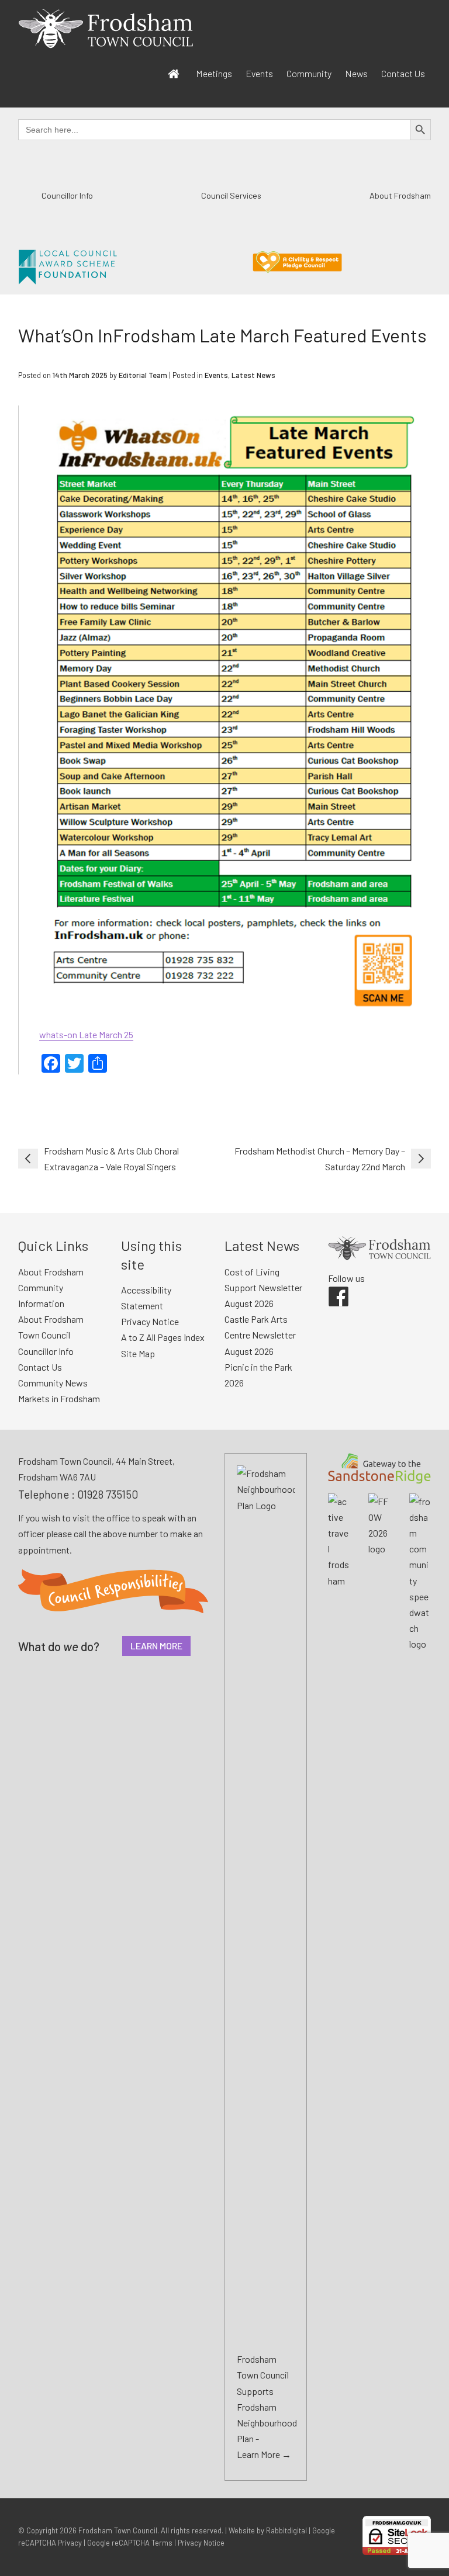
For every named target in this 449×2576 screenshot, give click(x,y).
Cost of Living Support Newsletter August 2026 (263, 1287)
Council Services (231, 195)
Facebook (330, 1287)
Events (259, 73)
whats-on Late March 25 (86, 1034)
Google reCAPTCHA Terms (130, 2543)
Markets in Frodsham (59, 1398)
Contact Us (403, 73)
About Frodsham (400, 195)
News (356, 73)
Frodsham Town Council (118, 2530)
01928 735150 (108, 1494)
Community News (53, 1383)
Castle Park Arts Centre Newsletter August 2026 (260, 1335)
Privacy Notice (150, 1321)
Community (309, 73)
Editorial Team (143, 375)
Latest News (253, 375)
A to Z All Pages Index (163, 1337)
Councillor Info (67, 195)
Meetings (214, 73)
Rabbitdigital (286, 2530)
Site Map (138, 1353)
